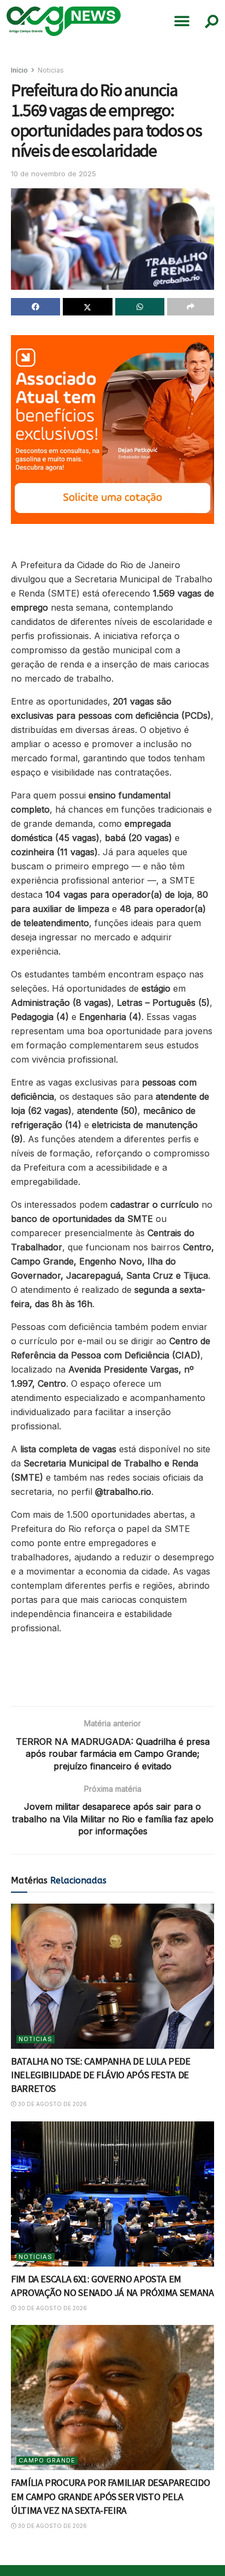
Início (19, 70)
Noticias (51, 70)
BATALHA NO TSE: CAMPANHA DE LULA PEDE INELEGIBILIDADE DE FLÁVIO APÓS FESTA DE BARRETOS (101, 2075)
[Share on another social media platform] (191, 307)
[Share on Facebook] (35, 307)
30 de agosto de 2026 (52, 2104)
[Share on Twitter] (87, 307)
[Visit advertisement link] (112, 430)
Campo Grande (47, 2460)
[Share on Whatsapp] (140, 307)
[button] (182, 21)
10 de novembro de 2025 (54, 174)
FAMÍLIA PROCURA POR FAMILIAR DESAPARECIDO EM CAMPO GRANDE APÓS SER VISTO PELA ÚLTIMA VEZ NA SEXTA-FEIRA (110, 2496)
